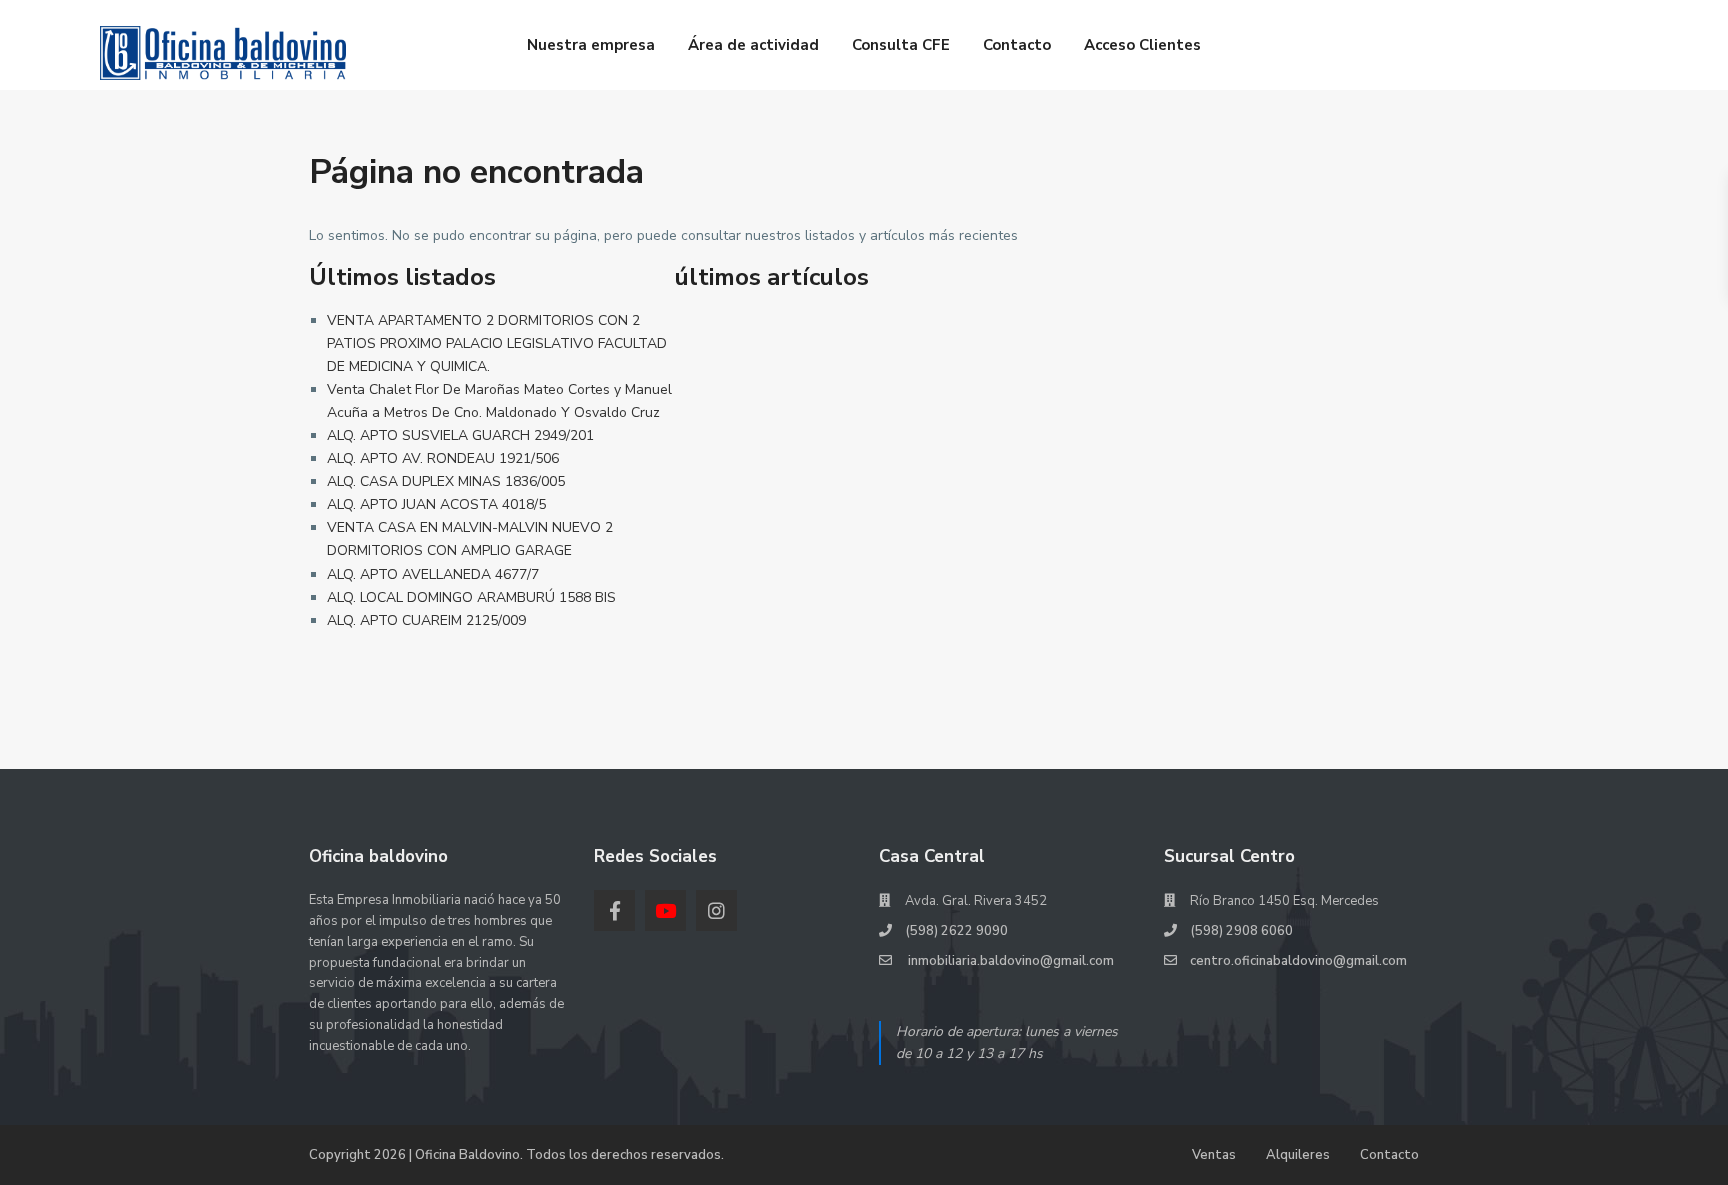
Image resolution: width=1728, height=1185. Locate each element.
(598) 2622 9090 (956, 931)
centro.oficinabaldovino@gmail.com (1298, 961)
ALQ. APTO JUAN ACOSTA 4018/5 (436, 504)
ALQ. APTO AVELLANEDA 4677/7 (433, 574)
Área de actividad (753, 45)
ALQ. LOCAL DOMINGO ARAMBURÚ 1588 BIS (471, 597)
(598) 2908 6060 (1241, 931)
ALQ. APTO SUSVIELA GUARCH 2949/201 (460, 435)
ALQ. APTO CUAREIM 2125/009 (426, 620)
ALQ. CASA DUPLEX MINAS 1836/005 (446, 481)
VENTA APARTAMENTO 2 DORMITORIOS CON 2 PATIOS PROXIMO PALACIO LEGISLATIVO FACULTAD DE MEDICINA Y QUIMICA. (497, 343)
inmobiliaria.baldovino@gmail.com (1009, 961)
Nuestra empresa (591, 45)
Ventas (1214, 1155)
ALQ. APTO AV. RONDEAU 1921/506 (443, 458)
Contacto (1017, 45)
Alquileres (1298, 1155)
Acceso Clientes (1142, 45)
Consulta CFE (901, 45)
